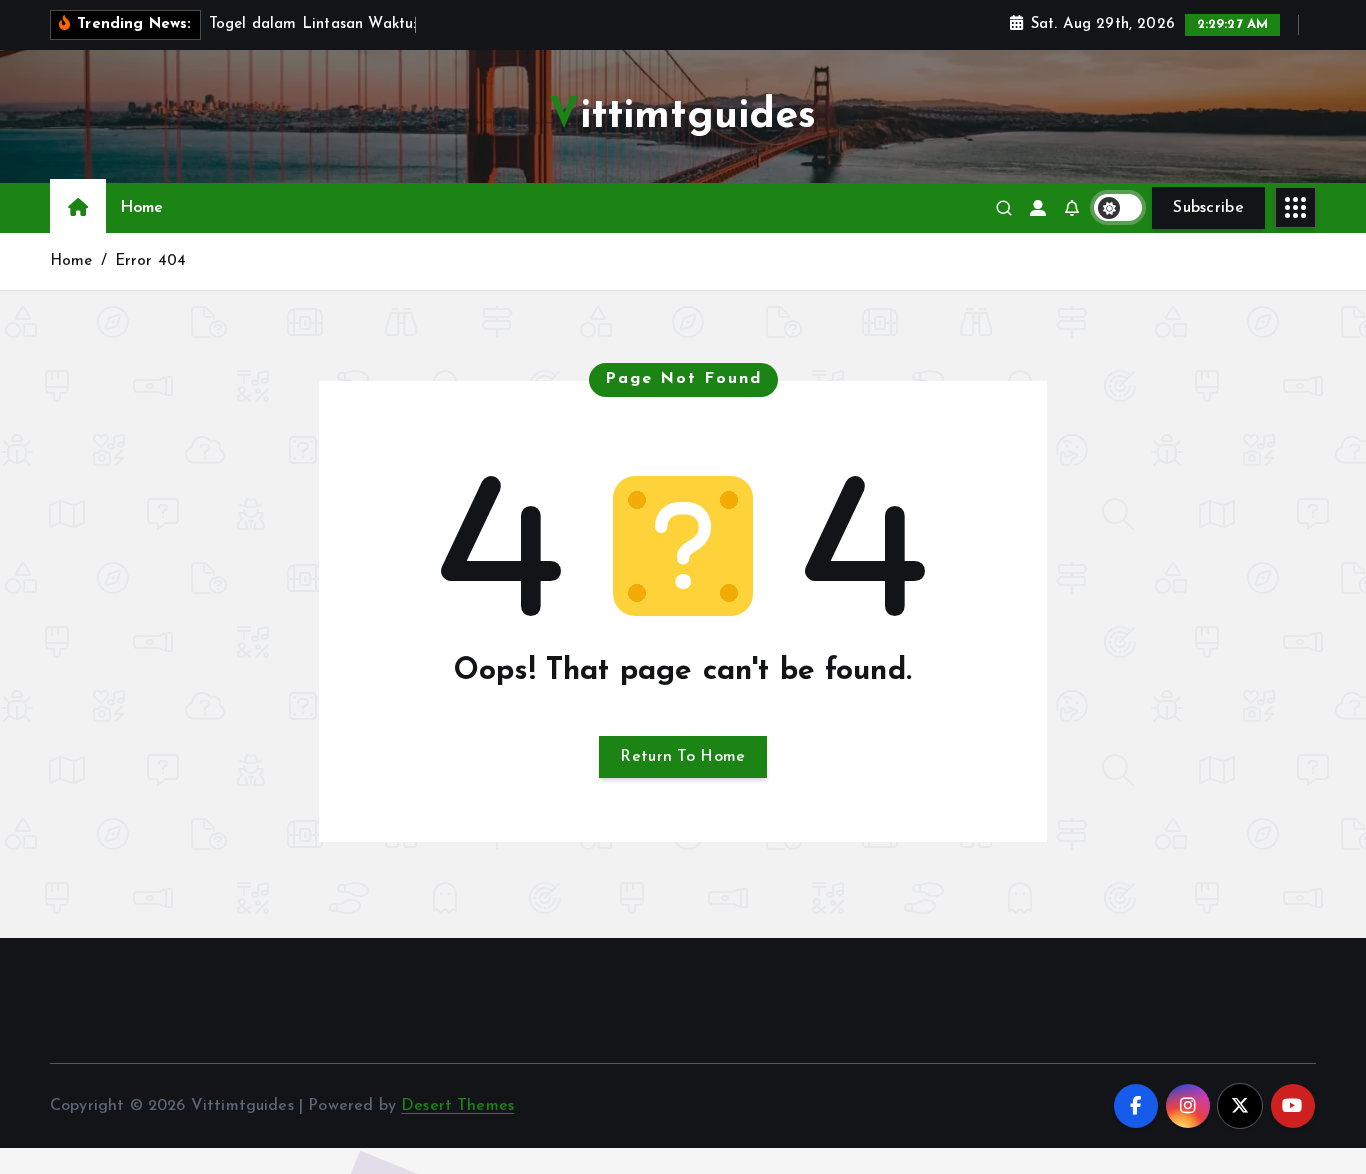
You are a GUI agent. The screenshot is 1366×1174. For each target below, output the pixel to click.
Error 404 (150, 261)
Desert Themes (457, 1106)
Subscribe (1208, 208)
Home (142, 208)
